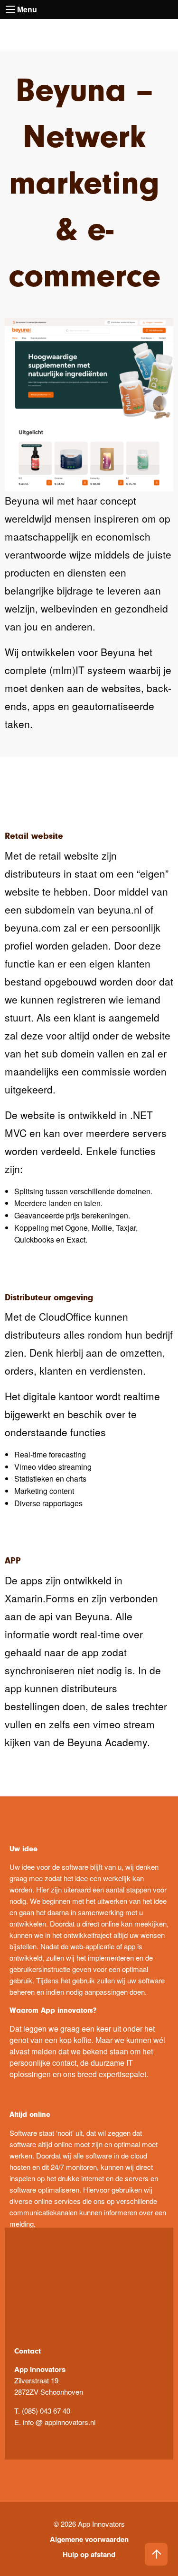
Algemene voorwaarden (89, 2539)
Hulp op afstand (89, 2554)
